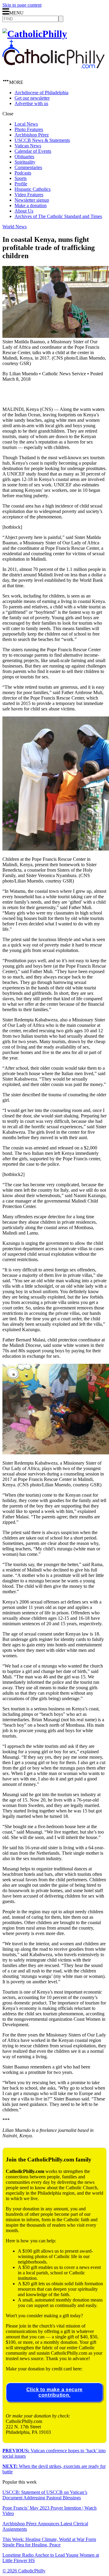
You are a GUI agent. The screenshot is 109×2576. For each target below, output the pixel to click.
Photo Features (29, 129)
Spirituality (25, 162)
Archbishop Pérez (32, 135)
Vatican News (28, 146)
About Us (24, 211)
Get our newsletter (32, 98)
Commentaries (28, 167)
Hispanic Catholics (33, 189)
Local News (26, 124)
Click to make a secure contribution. (54, 2392)
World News (15, 227)
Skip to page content (22, 5)
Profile (21, 184)
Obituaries (24, 157)
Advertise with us (31, 103)
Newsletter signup (32, 200)
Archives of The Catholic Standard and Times (58, 216)
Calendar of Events (33, 151)
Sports (21, 178)
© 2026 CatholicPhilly (24, 2571)
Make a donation (31, 205)
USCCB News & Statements (42, 140)
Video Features (29, 195)
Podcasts (23, 173)
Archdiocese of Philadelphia (41, 93)
